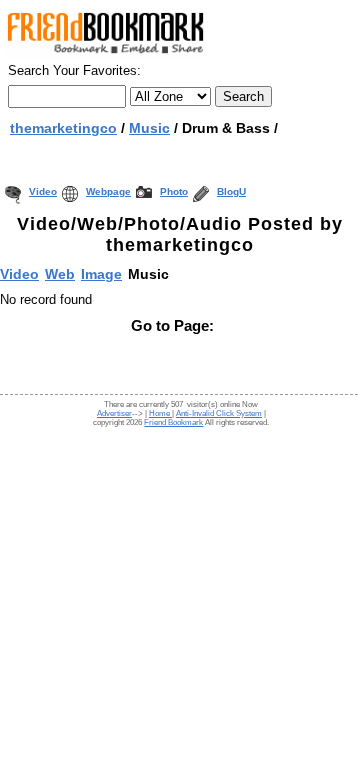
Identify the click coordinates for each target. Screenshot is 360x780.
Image (101, 274)
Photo (174, 191)
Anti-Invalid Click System (219, 413)
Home (160, 413)
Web (60, 274)
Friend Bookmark (173, 422)
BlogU (231, 191)
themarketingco (63, 128)
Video (43, 191)
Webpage (108, 191)
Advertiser (114, 413)
